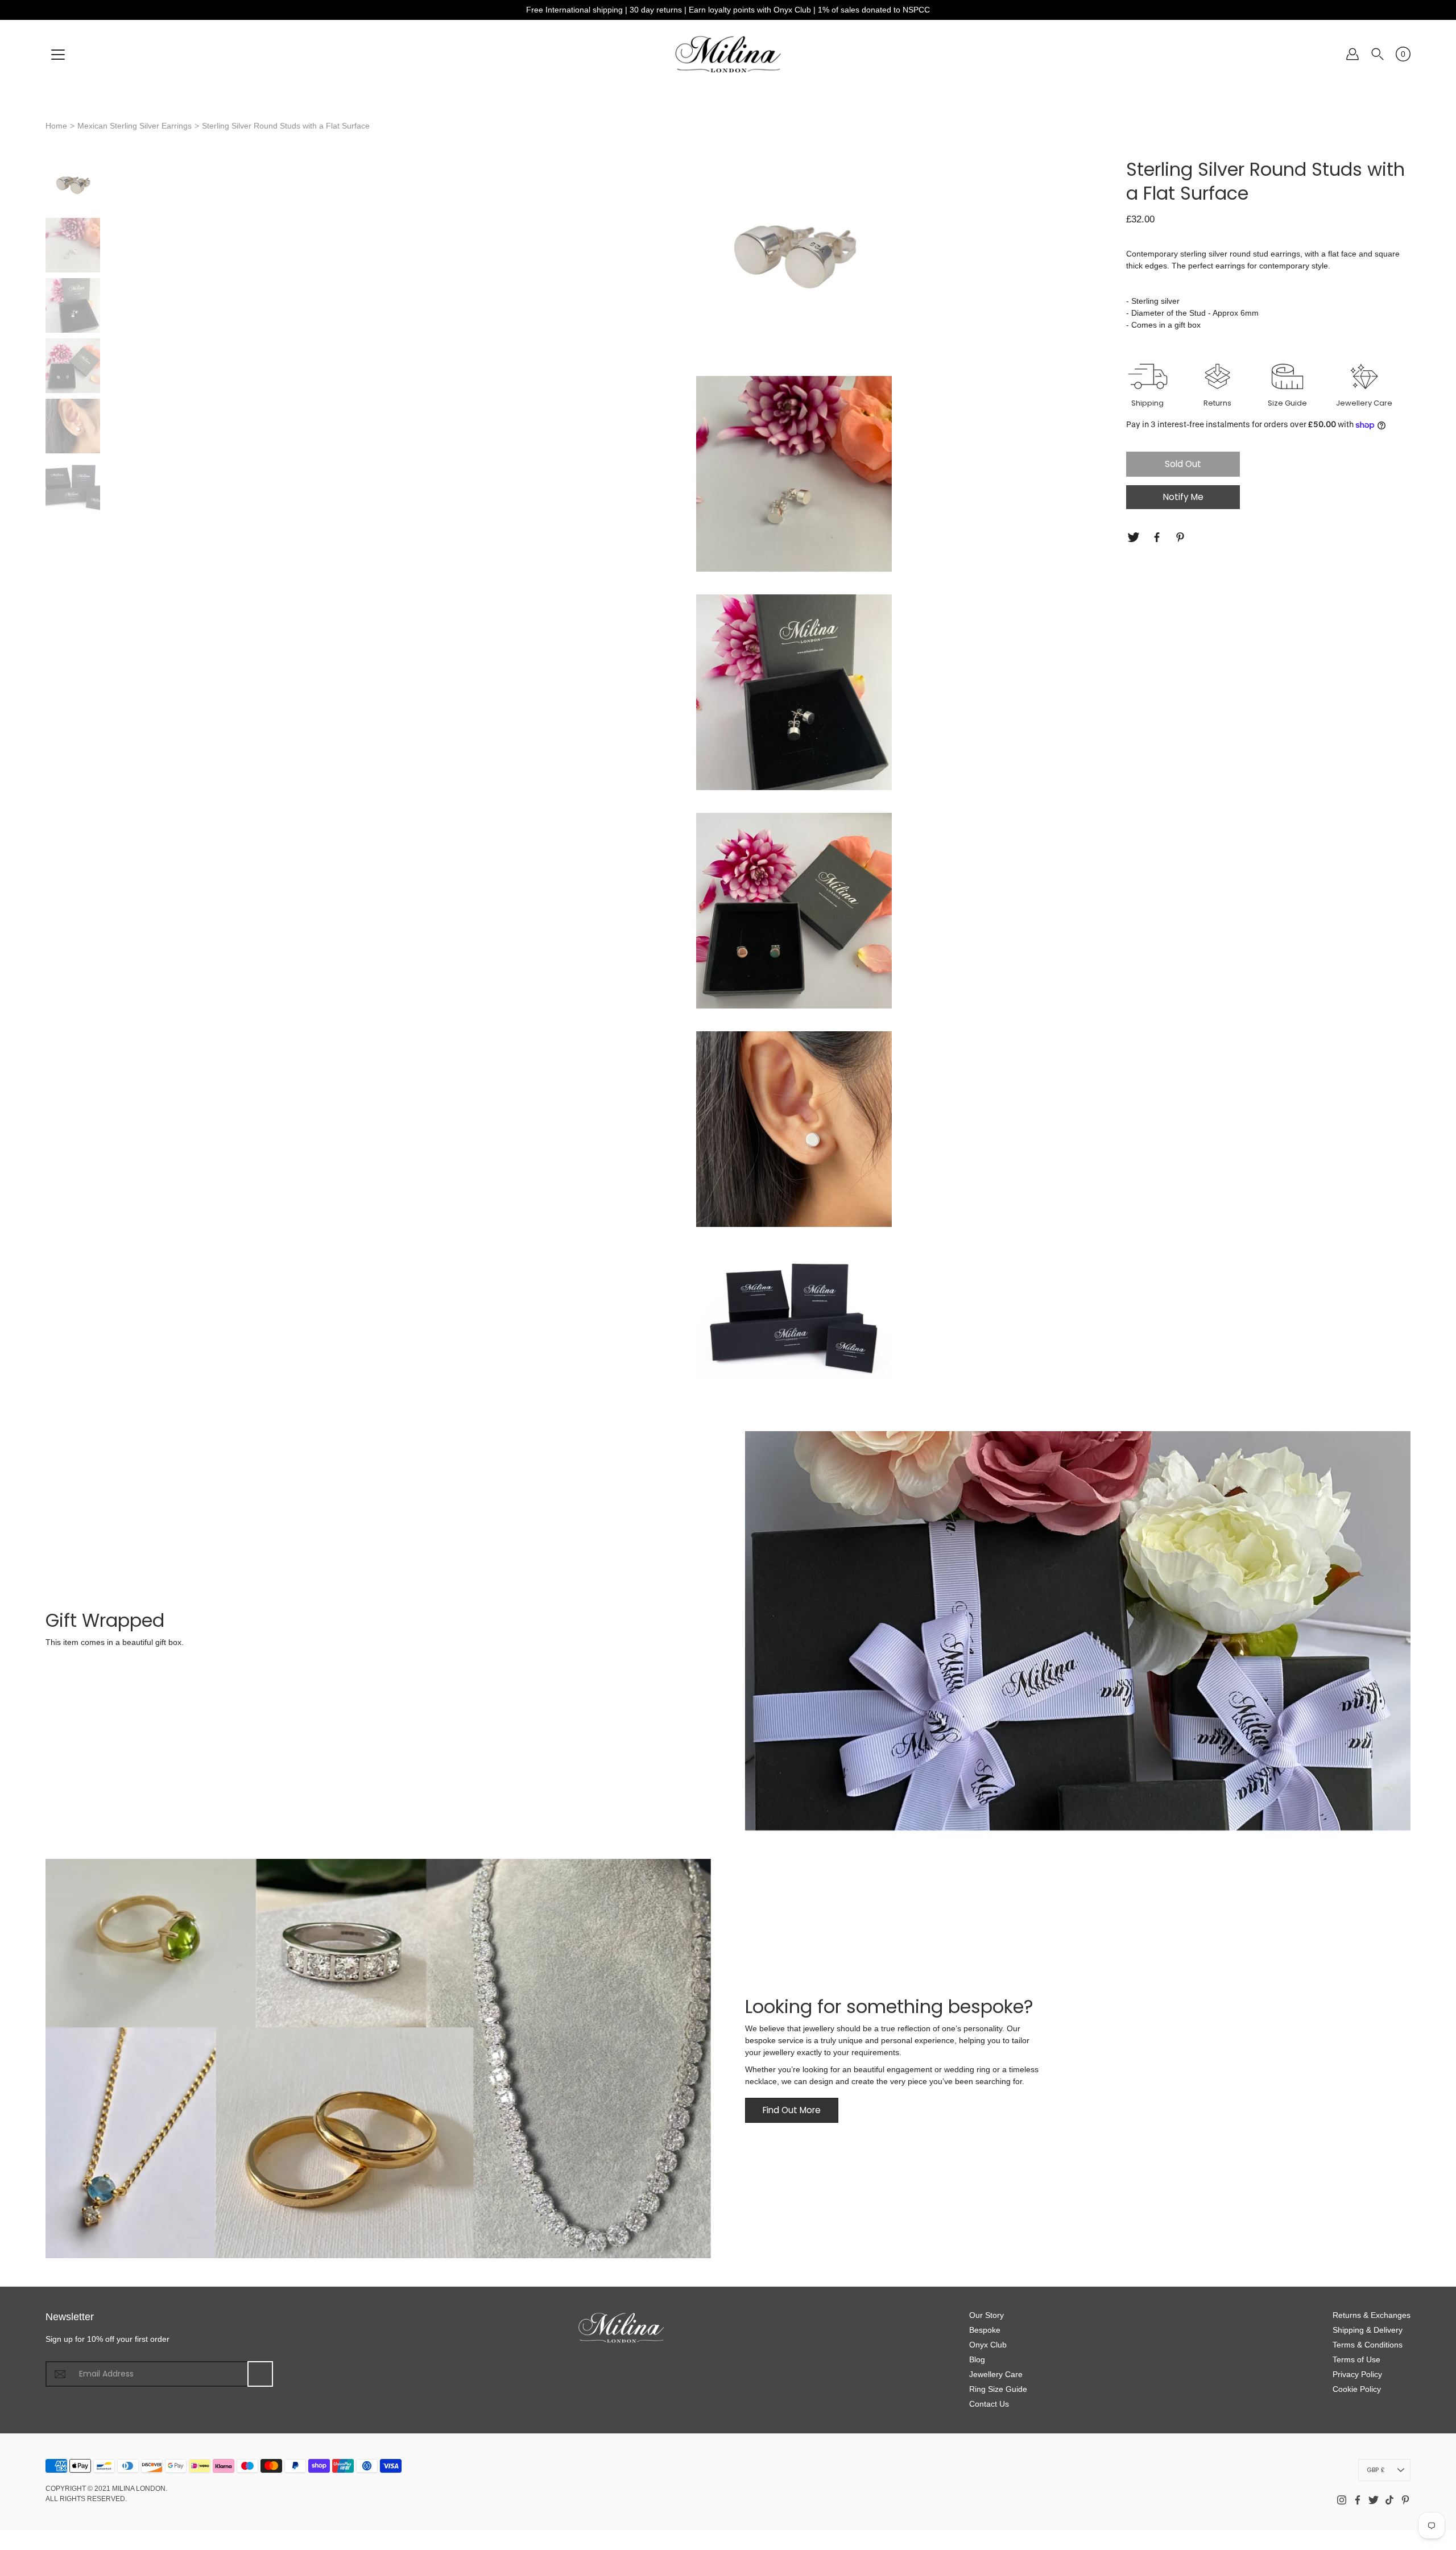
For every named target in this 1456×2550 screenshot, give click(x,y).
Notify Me (1183, 497)
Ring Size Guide (998, 2389)
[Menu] (58, 55)
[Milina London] (728, 54)
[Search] (1378, 54)
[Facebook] (1158, 537)
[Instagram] (1342, 2500)
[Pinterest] (1182, 537)
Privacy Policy (1357, 2374)
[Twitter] (1135, 537)
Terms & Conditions (1368, 2345)
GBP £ (1376, 2470)
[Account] (1352, 54)
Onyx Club (988, 2345)
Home (56, 126)
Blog (977, 2359)
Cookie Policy (1357, 2389)
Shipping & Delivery (1368, 2330)
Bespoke (985, 2330)
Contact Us (989, 2404)
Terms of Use (1356, 2359)
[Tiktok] (1389, 2500)
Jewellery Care (996, 2374)
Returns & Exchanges (1372, 2315)
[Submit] (260, 2374)
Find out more (792, 2110)
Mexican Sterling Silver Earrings (135, 126)
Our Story (986, 2315)
